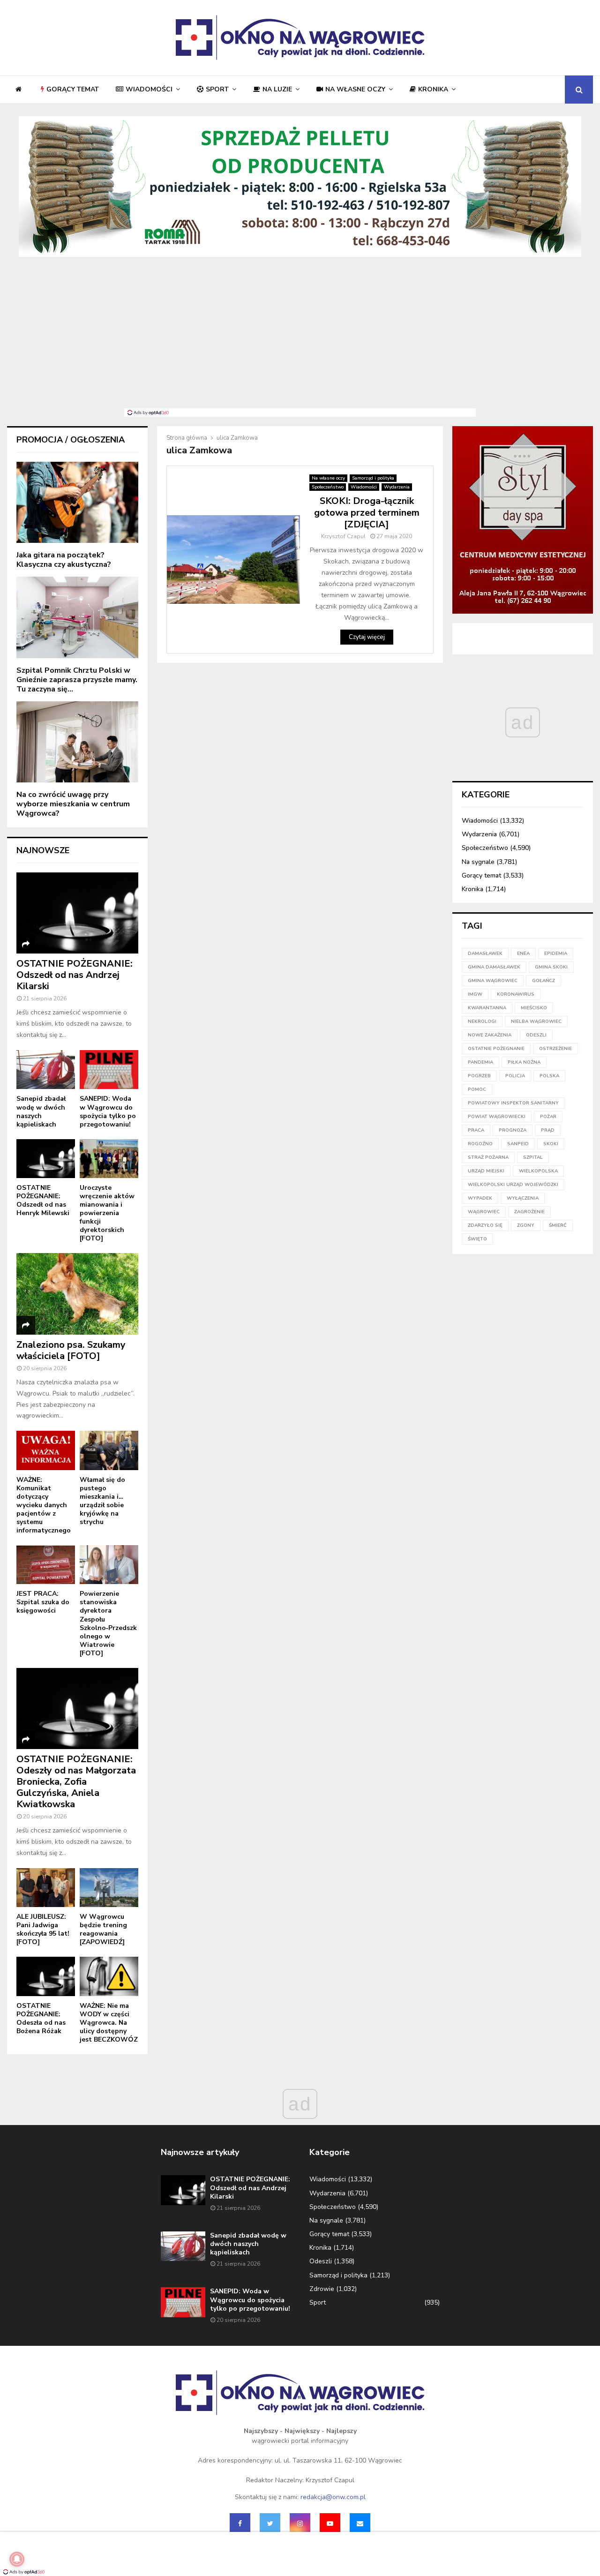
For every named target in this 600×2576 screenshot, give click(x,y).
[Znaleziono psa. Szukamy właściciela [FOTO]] (77, 1294)
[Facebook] (240, 2523)
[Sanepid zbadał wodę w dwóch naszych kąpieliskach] (46, 1070)
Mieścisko (534, 1008)
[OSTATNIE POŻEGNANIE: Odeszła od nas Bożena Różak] (46, 1976)
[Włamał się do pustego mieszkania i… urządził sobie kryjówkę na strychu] (109, 1450)
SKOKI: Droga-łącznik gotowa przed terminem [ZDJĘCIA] (367, 513)
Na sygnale (478, 862)
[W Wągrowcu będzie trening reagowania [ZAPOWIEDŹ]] (109, 1888)
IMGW (475, 994)
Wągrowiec (484, 1212)
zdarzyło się (485, 1225)
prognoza (513, 1130)
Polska (549, 1076)
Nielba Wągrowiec (536, 1021)
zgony (526, 1225)
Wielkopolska (538, 1171)
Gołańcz (544, 981)
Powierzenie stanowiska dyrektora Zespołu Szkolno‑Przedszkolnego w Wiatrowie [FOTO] (108, 1623)
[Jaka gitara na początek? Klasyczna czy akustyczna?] (77, 502)
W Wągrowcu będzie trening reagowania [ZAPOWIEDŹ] (103, 1929)
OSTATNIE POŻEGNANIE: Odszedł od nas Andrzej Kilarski (75, 975)
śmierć (558, 1225)
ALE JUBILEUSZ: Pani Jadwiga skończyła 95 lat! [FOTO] (43, 1929)
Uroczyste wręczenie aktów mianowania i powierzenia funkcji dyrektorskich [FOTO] (107, 1213)
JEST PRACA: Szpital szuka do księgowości (43, 1602)
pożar (548, 1117)
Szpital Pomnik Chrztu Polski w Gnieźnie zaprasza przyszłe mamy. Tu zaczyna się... (77, 680)
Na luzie (277, 89)
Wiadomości (149, 89)
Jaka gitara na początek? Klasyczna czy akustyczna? (64, 560)
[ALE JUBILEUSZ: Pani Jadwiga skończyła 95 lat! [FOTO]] (46, 1888)
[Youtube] (330, 2523)
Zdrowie (322, 2289)
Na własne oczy (355, 89)
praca (476, 1130)
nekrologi (482, 1021)
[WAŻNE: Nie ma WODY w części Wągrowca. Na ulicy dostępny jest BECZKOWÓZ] (109, 1976)
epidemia (556, 954)
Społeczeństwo (328, 487)
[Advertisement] (300, 338)
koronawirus (516, 994)
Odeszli (321, 2261)
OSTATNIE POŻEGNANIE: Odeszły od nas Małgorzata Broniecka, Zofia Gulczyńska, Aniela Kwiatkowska (76, 1782)
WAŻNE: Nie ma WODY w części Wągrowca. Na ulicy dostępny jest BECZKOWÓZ (109, 2023)
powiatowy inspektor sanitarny (513, 1103)
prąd (548, 1130)
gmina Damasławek (494, 967)
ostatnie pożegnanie (496, 1049)
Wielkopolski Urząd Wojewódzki (513, 1185)
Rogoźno (480, 1144)
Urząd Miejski (486, 1171)
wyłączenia (523, 1198)
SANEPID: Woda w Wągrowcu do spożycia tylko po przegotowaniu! (108, 1111)
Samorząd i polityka (373, 478)
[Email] (360, 2523)
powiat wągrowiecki (497, 1117)
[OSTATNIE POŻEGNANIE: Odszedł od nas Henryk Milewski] (46, 1159)
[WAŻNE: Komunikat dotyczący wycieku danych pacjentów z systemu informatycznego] (46, 1450)
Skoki (551, 1144)
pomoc (477, 1089)
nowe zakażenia (490, 1035)
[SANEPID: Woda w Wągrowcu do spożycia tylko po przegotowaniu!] (109, 1070)
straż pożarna (488, 1157)
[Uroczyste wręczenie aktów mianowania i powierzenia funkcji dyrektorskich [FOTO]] (109, 1159)
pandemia (480, 1062)
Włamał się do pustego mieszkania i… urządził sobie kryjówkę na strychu (102, 1501)
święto (477, 1239)
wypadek (480, 1198)
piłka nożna (524, 1062)
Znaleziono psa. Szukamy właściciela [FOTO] (71, 1350)
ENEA (523, 954)
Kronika (433, 89)
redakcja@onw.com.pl (333, 2497)
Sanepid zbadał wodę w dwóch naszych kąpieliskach (41, 1111)
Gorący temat (73, 89)
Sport (217, 89)
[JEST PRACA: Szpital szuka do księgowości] (46, 1565)
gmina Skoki (551, 967)
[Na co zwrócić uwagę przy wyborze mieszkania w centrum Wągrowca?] (77, 742)
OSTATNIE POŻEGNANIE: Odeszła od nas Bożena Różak (41, 2018)
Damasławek (485, 954)
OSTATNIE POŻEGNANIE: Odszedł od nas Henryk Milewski (43, 1200)
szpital (533, 1157)
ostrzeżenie (555, 1049)
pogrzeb (479, 1076)
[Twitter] (270, 2523)
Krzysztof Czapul (343, 536)
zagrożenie (529, 1212)
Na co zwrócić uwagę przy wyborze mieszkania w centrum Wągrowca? (73, 804)
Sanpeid (518, 1144)
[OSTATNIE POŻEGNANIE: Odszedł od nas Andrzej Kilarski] (77, 913)
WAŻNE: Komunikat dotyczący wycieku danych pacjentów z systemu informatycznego (44, 1505)
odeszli (536, 1035)
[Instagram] (300, 2523)
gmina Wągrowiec (493, 981)
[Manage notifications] (17, 2559)
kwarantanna (487, 1008)
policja (515, 1076)
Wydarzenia (397, 487)
